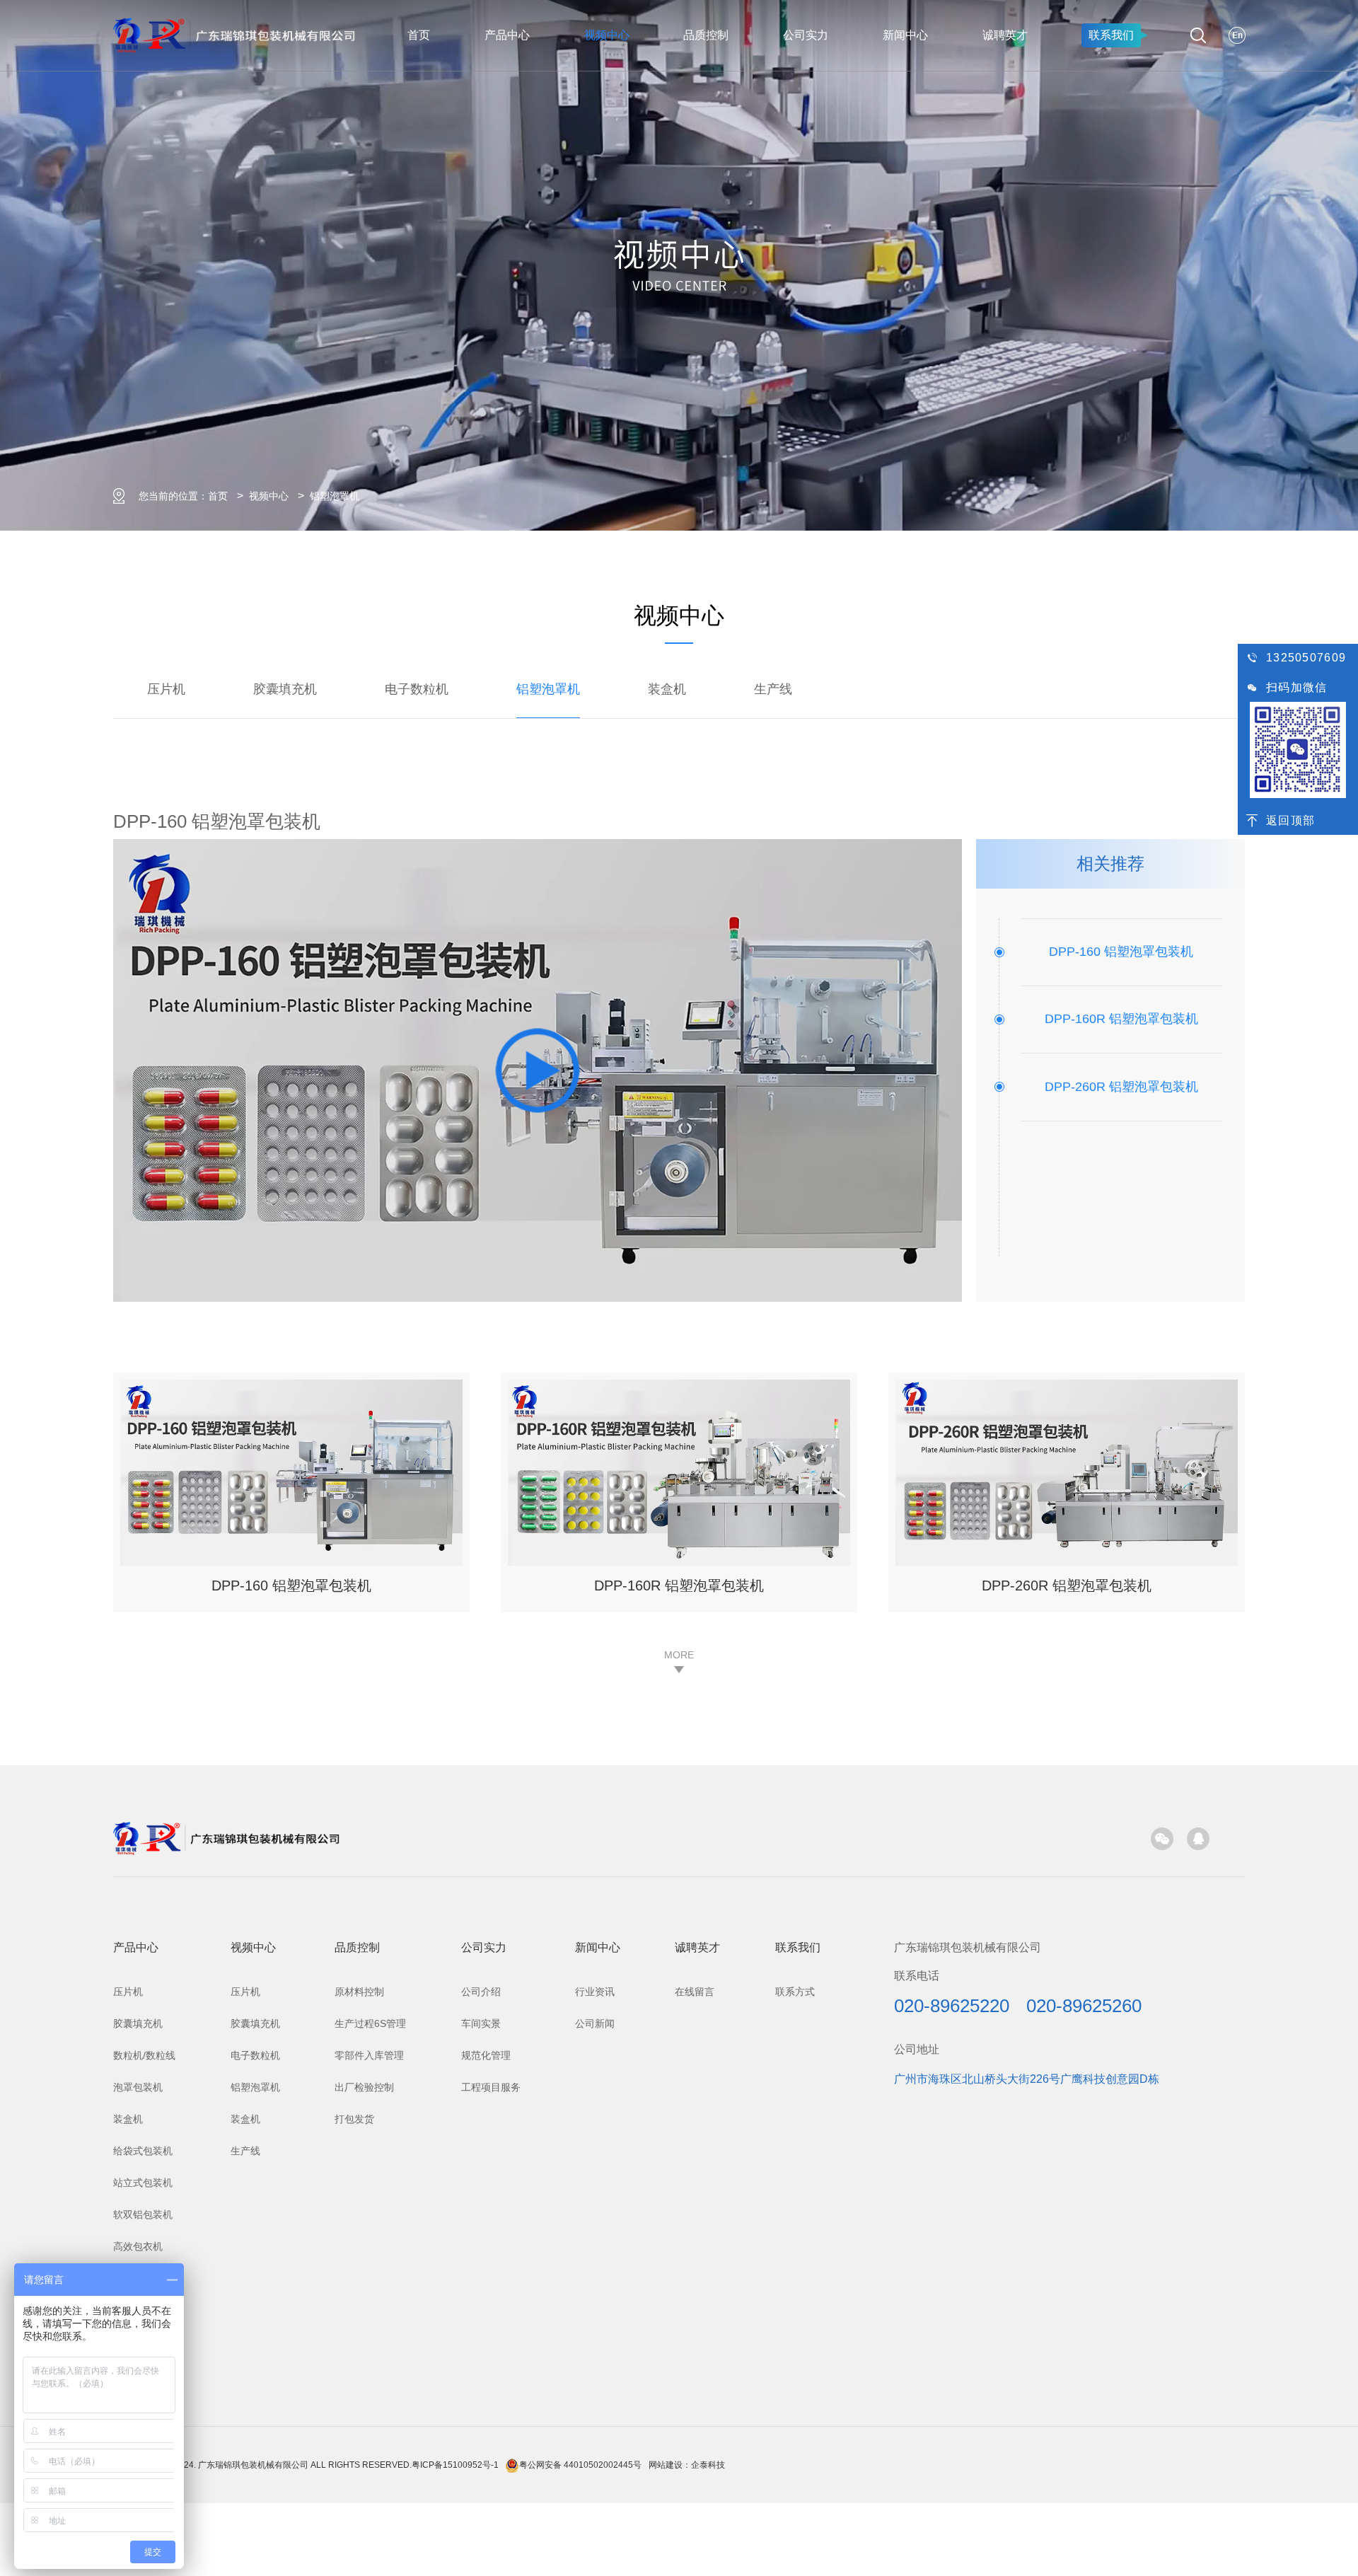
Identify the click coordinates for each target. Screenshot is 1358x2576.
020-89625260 (1084, 2006)
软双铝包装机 (143, 2214)
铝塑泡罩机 (335, 496)
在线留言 (695, 1992)
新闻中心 (905, 35)
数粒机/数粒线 (144, 2055)
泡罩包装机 (138, 2087)
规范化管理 (486, 2055)
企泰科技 (708, 2465)
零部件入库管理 (369, 2055)
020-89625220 (952, 2006)
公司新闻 (595, 2023)
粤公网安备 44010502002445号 (580, 2465)
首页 (419, 35)
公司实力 (806, 35)
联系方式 (795, 1992)
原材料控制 (359, 1992)
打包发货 (354, 2119)
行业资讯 (595, 1992)
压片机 (166, 689)
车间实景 (481, 2023)
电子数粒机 (417, 689)
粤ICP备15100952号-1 (455, 2465)
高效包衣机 (138, 2246)
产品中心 (507, 35)
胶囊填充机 (285, 689)
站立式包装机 (143, 2183)
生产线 (773, 689)
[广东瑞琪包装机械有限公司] (226, 1837)
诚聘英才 (1005, 35)
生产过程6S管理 (370, 2023)
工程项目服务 (491, 2087)
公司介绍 (481, 1992)
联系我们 (1111, 35)
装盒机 (667, 689)
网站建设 (666, 2465)
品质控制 (706, 35)
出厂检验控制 (364, 2087)
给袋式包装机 (143, 2151)
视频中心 (607, 35)
